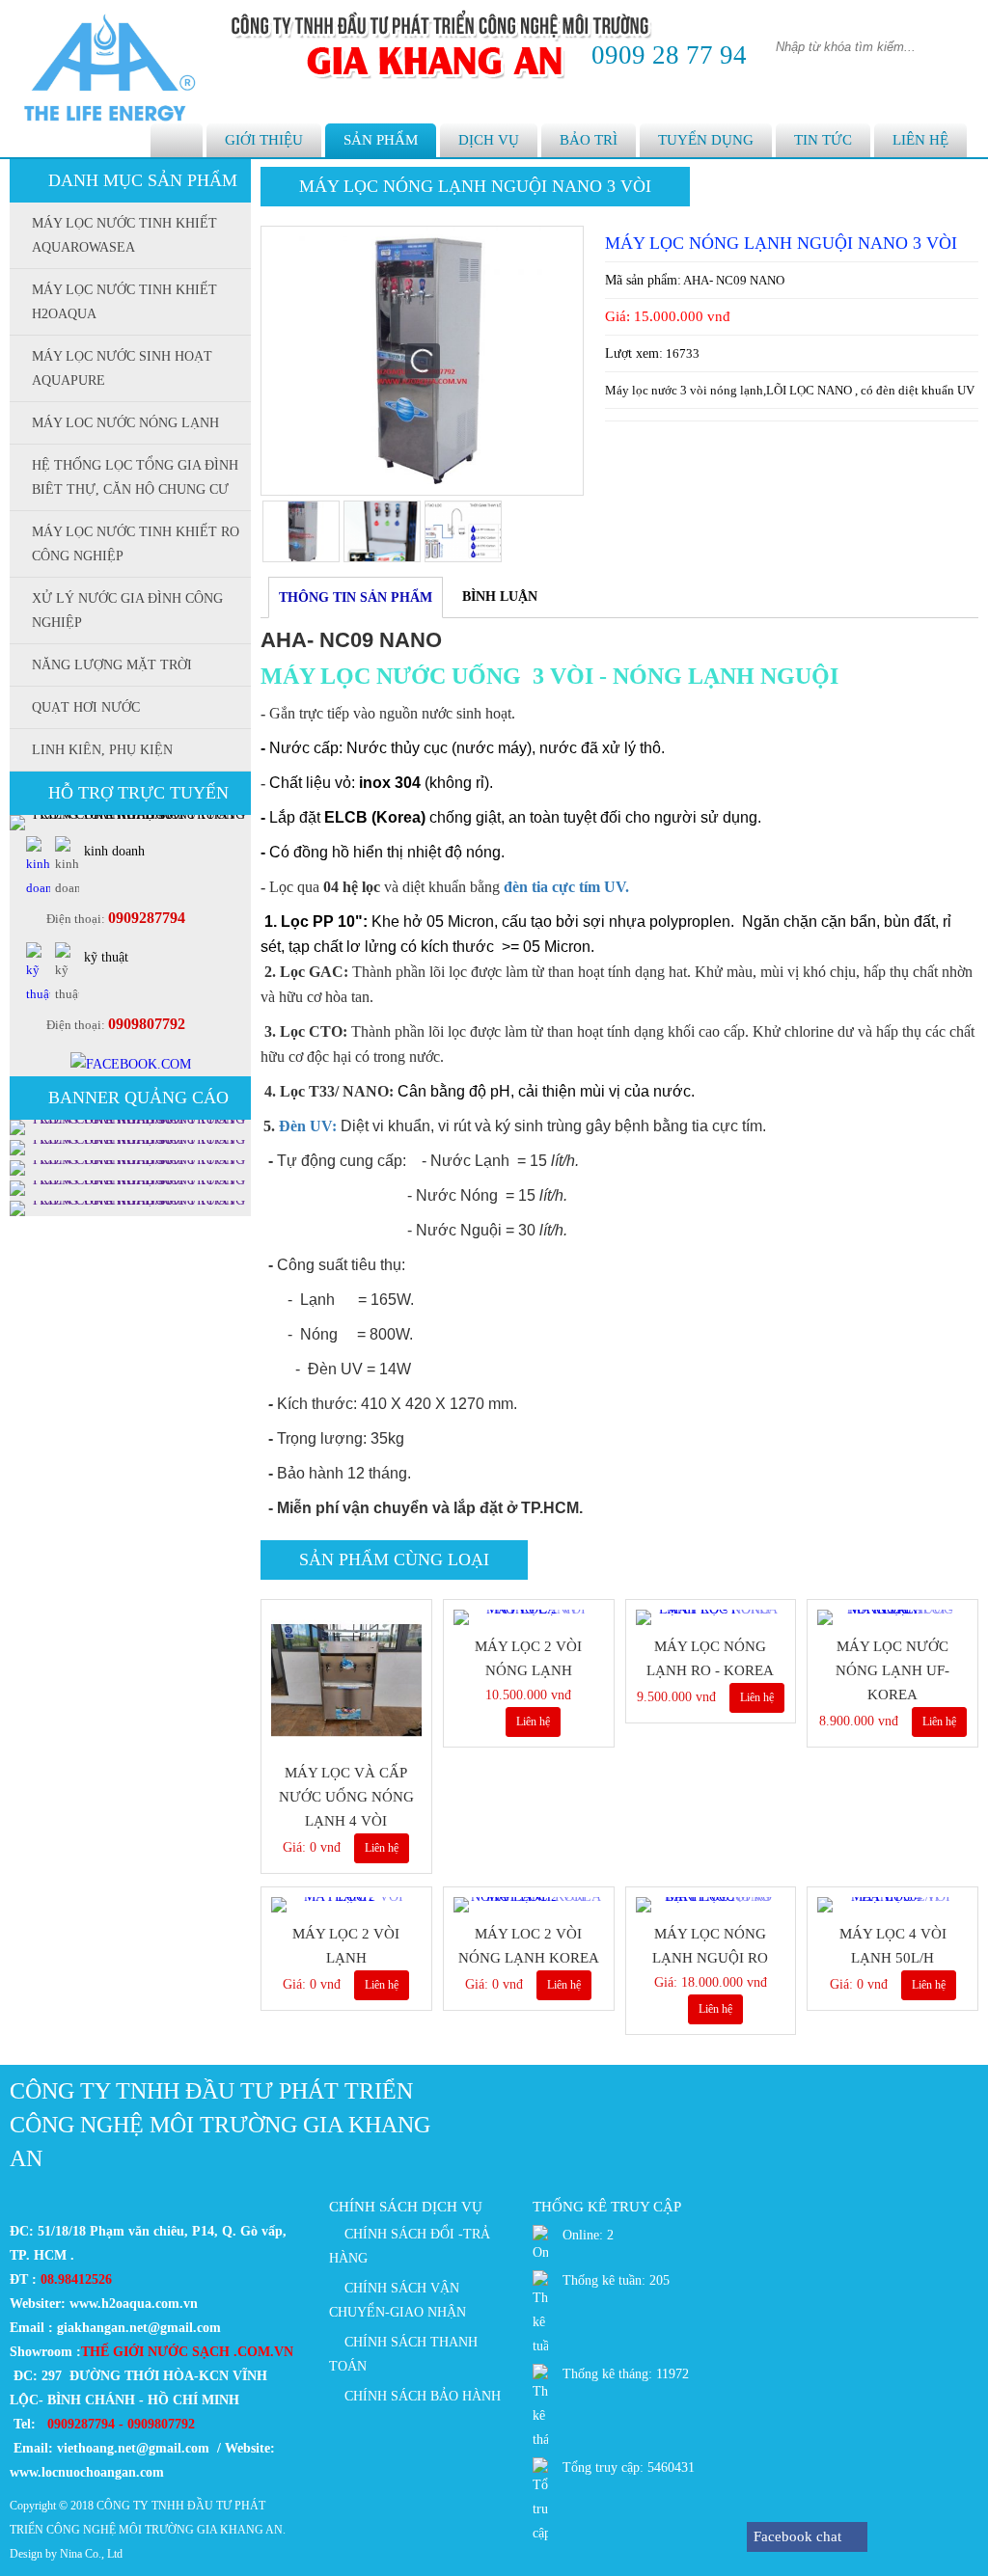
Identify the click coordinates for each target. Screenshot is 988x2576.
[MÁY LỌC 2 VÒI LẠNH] (346, 1905)
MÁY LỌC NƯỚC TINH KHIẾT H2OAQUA (124, 302)
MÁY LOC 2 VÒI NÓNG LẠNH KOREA (529, 1946)
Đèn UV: (308, 1126)
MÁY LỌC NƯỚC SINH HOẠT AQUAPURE (122, 368)
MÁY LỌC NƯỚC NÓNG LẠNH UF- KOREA (892, 1670)
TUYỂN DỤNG (706, 140)
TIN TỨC (823, 140)
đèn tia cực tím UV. (566, 887)
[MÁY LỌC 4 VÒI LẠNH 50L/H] (892, 1905)
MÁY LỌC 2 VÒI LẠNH (346, 1946)
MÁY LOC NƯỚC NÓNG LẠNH (125, 423)
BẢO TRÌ (589, 140)
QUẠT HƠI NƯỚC (86, 707)
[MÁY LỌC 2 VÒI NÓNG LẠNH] (529, 1617)
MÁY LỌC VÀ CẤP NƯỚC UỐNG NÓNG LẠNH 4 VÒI (346, 1797)
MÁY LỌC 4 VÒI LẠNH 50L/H (893, 1946)
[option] (422, 361)
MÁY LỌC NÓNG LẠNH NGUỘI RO (710, 1946)
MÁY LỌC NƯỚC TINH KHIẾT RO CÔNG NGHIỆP (136, 544)
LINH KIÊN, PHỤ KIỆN (102, 750)
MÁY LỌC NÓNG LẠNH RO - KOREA (710, 1658)
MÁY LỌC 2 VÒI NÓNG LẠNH (528, 1658)
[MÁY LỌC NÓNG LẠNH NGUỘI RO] (711, 1905)
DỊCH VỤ (489, 140)
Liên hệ (920, 140)
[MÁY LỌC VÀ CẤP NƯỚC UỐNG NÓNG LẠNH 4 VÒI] (346, 1681)
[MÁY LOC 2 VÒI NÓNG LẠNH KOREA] (529, 1905)
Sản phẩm (381, 140)
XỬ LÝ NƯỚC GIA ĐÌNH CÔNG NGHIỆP (127, 610)
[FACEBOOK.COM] (131, 1064)
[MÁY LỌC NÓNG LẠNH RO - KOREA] (711, 1617)
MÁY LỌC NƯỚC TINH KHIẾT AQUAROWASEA (124, 235)
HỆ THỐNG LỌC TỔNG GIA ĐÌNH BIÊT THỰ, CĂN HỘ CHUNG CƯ (135, 477)
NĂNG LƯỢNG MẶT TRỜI (112, 665)
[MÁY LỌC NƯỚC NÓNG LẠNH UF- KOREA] (892, 1617)
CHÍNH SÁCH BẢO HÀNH (423, 2396)
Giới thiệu (264, 140)
